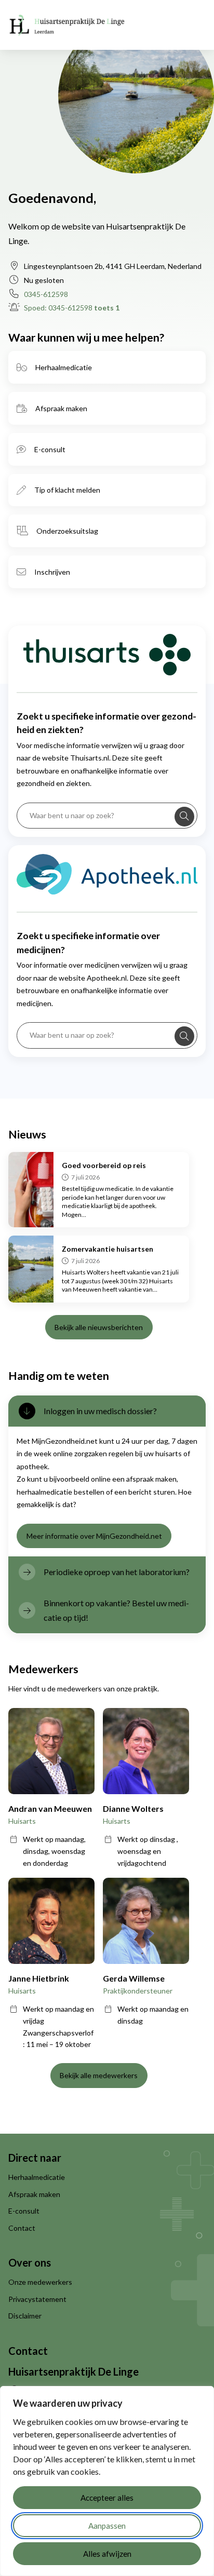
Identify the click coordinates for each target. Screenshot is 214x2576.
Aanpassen (107, 2526)
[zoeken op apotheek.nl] (184, 1036)
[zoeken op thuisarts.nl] (184, 817)
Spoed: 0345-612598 (72, 308)
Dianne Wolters (133, 1808)
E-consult (50, 449)
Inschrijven (52, 572)
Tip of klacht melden (67, 490)
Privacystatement (37, 2299)
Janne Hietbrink (39, 1978)
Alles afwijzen (107, 2554)
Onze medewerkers (40, 2282)
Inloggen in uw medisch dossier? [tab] (100, 1411)
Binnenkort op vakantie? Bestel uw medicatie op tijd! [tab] (116, 1610)
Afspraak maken (61, 408)
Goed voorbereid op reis (104, 1165)
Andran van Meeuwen (50, 1808)
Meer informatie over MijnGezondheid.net (94, 1536)
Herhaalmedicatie (64, 367)
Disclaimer (25, 2316)
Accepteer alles (107, 2498)
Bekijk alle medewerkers (99, 2075)
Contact (22, 2228)
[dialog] (107, 2481)
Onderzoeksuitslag (67, 531)
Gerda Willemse (134, 1978)
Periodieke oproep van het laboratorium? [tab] (117, 1572)
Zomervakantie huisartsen (108, 1249)
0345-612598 (46, 294)
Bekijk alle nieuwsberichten (99, 1327)
